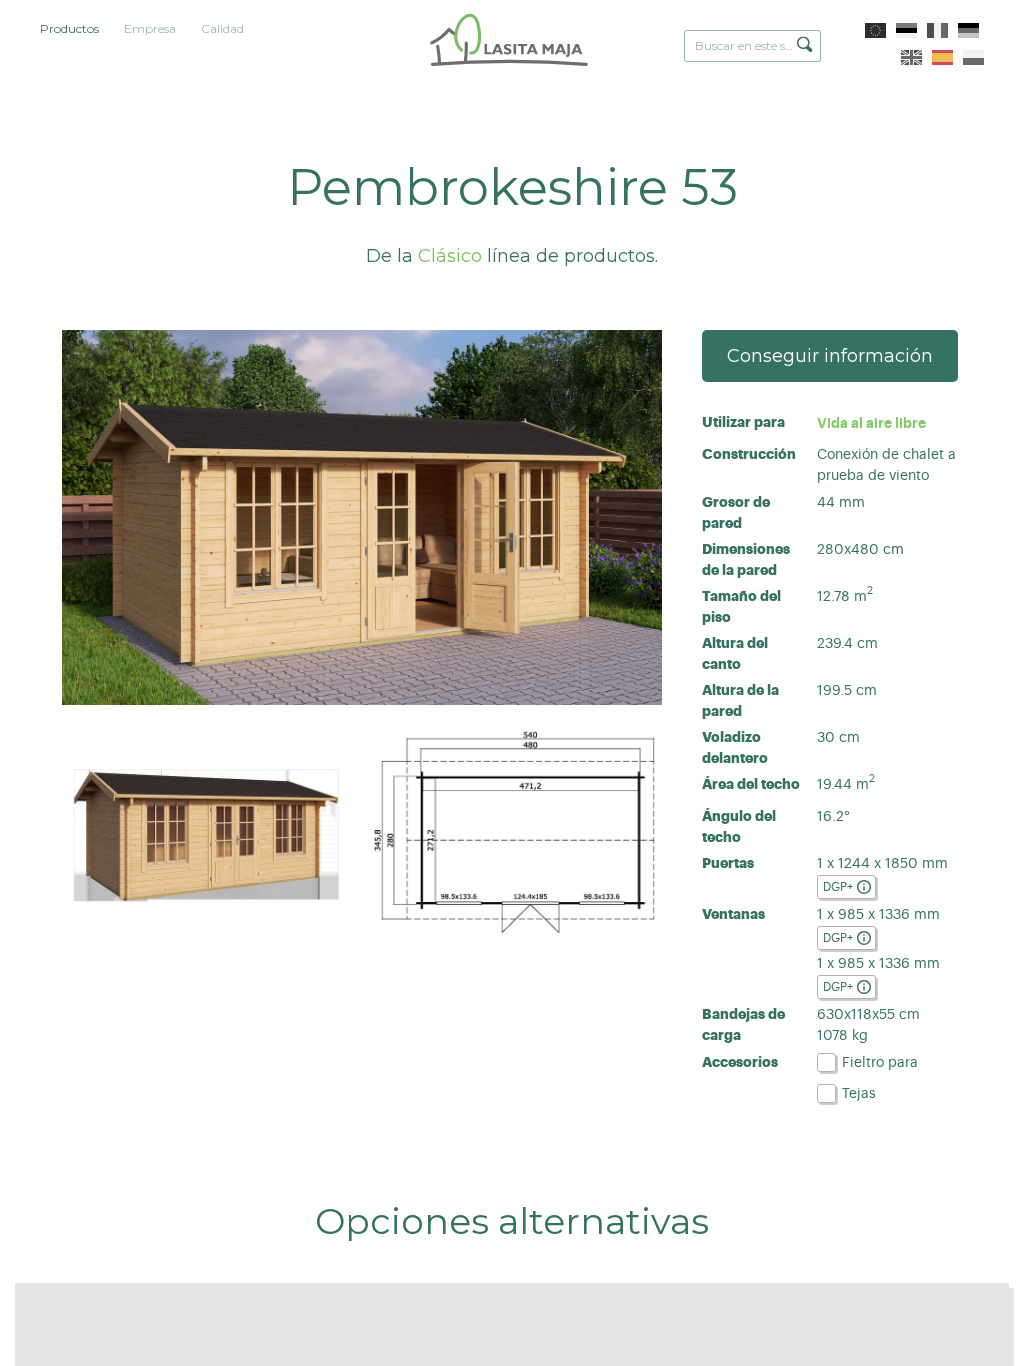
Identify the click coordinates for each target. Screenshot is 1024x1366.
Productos (69, 28)
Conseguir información (830, 356)
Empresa (150, 28)
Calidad (222, 28)
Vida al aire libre (871, 423)
